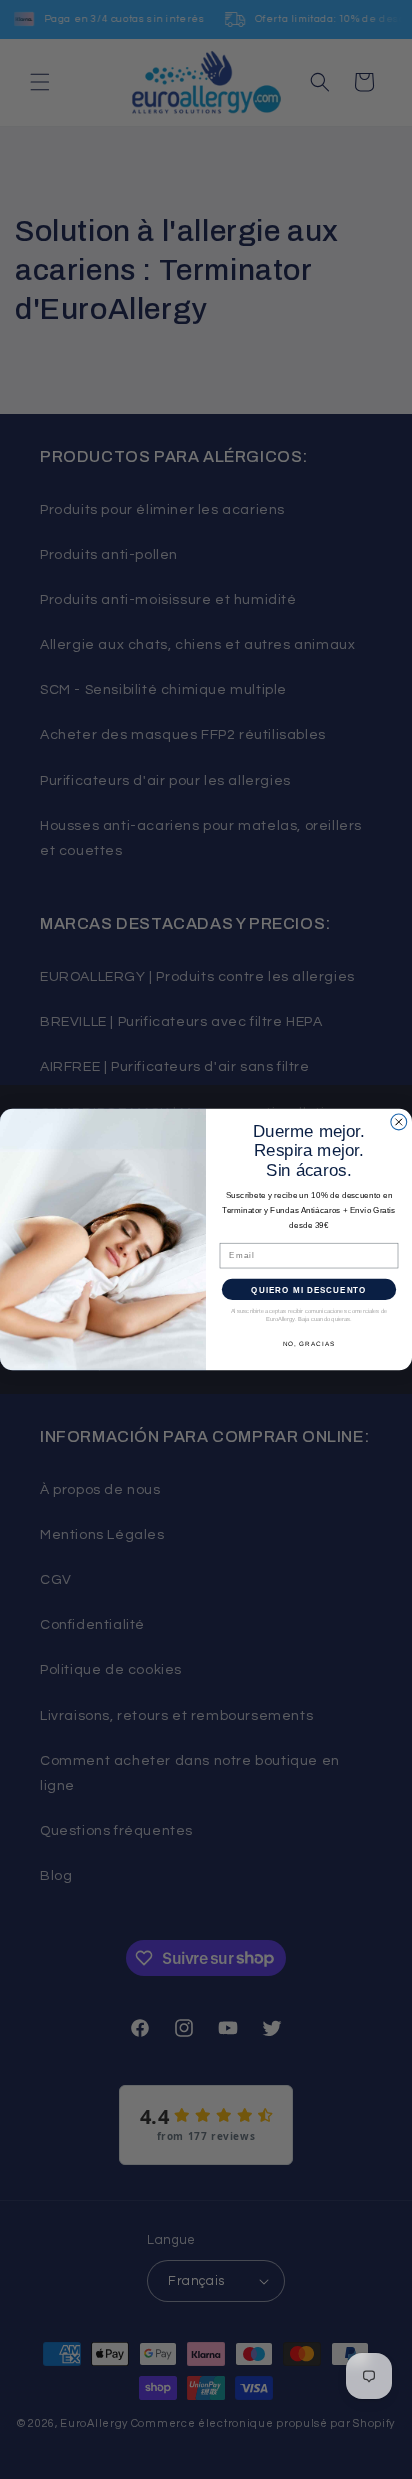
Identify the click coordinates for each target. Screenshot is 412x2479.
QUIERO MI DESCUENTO (308, 1289)
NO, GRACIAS (309, 1343)
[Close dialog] (399, 1122)
